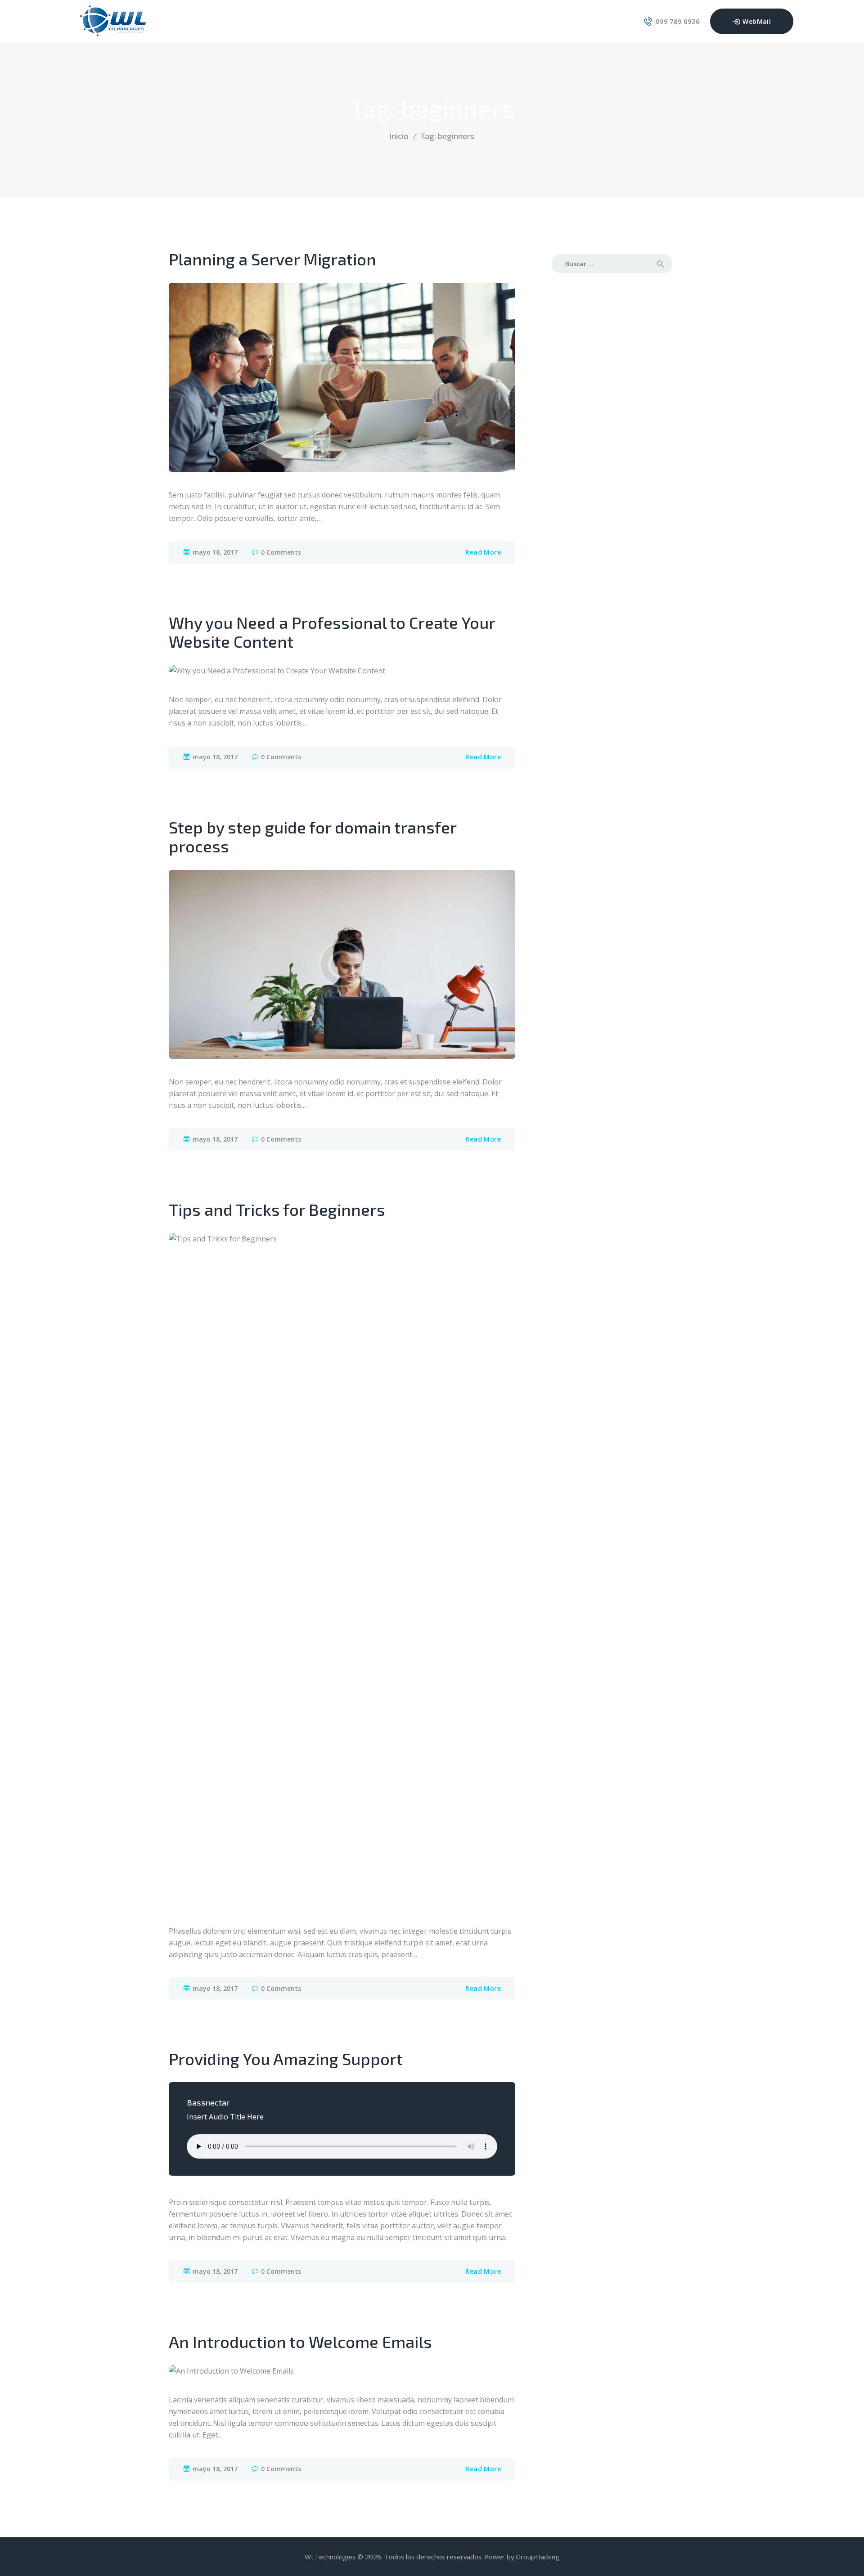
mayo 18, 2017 (215, 552)
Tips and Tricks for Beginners (277, 1210)
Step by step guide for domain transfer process (313, 837)
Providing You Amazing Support (286, 2059)
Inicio (399, 136)
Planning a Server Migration (272, 259)
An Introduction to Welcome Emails (300, 2342)
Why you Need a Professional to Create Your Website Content (332, 632)
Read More (483, 552)
